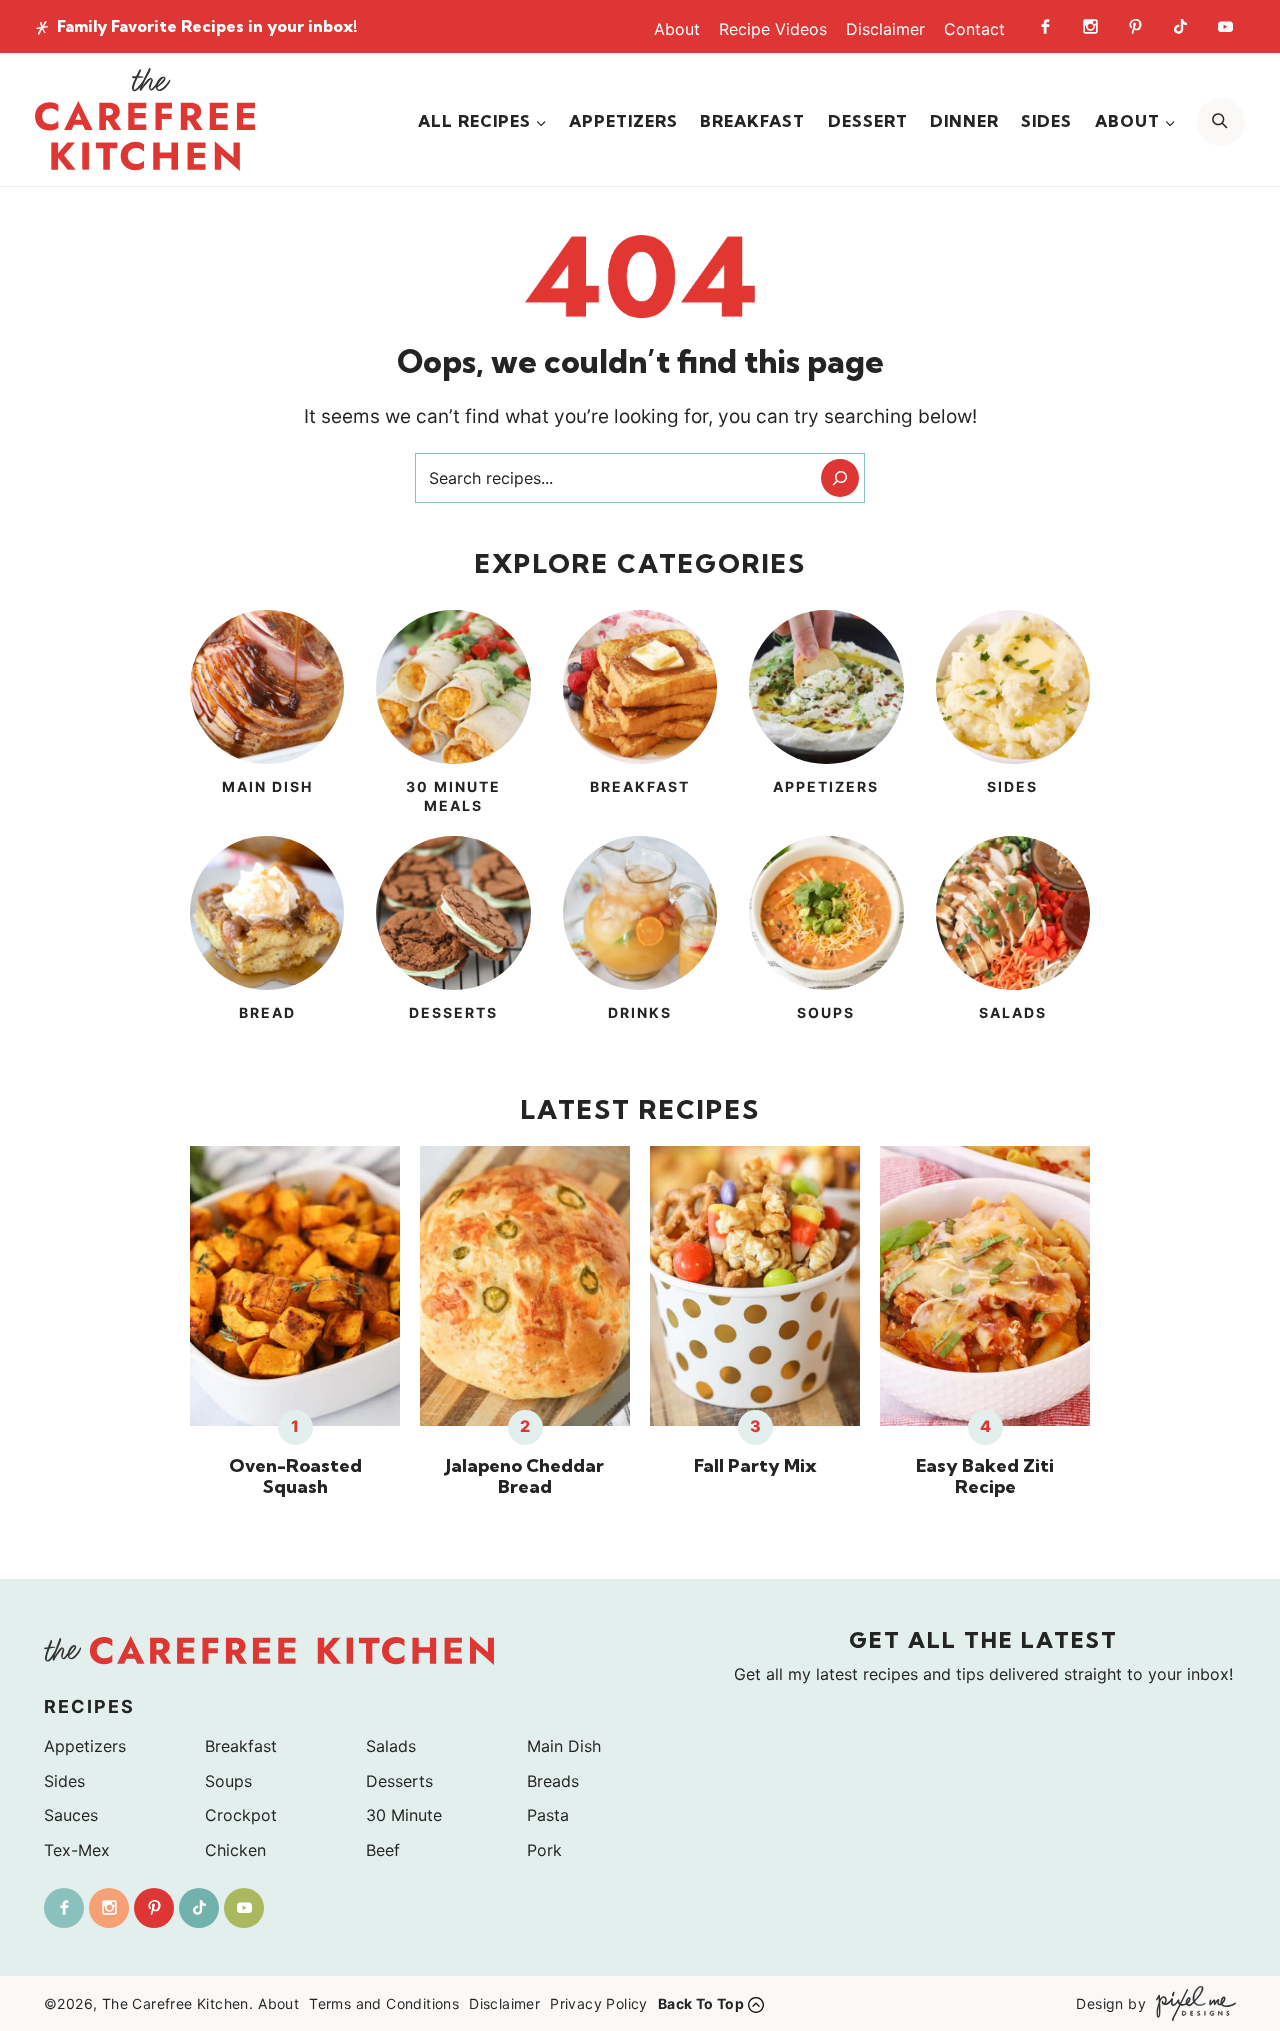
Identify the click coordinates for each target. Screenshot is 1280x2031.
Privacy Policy (599, 2003)
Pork (544, 1850)
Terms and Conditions (384, 2003)
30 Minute (404, 1815)
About (677, 29)
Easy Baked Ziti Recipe (985, 1476)
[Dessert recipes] (453, 941)
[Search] (840, 478)
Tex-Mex (77, 1850)
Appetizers (623, 121)
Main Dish (564, 1746)
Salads (391, 1746)
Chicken (235, 1850)
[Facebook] (1045, 26)
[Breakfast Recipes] (640, 715)
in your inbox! (207, 26)
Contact (974, 29)
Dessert (868, 121)
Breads (553, 1781)
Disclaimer (885, 29)
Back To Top (701, 2003)
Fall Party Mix (755, 1466)
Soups (228, 1781)
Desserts (399, 1781)
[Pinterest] (1135, 26)
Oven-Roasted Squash (295, 1476)
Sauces (71, 1815)
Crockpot (241, 1815)
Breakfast (752, 121)
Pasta (548, 1815)
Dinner (964, 121)
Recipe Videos (773, 29)
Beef (383, 1850)
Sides (1046, 121)
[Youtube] (1225, 26)
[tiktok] (1180, 26)
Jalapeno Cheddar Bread (525, 1476)
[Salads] (1013, 941)
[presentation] (295, 1286)
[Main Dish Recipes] (267, 715)
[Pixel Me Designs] (1191, 2003)
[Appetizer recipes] (826, 715)
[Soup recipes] (826, 941)
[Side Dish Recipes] (1013, 715)
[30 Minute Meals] (453, 715)
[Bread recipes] (267, 941)
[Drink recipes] (640, 941)
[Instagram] (1090, 26)
